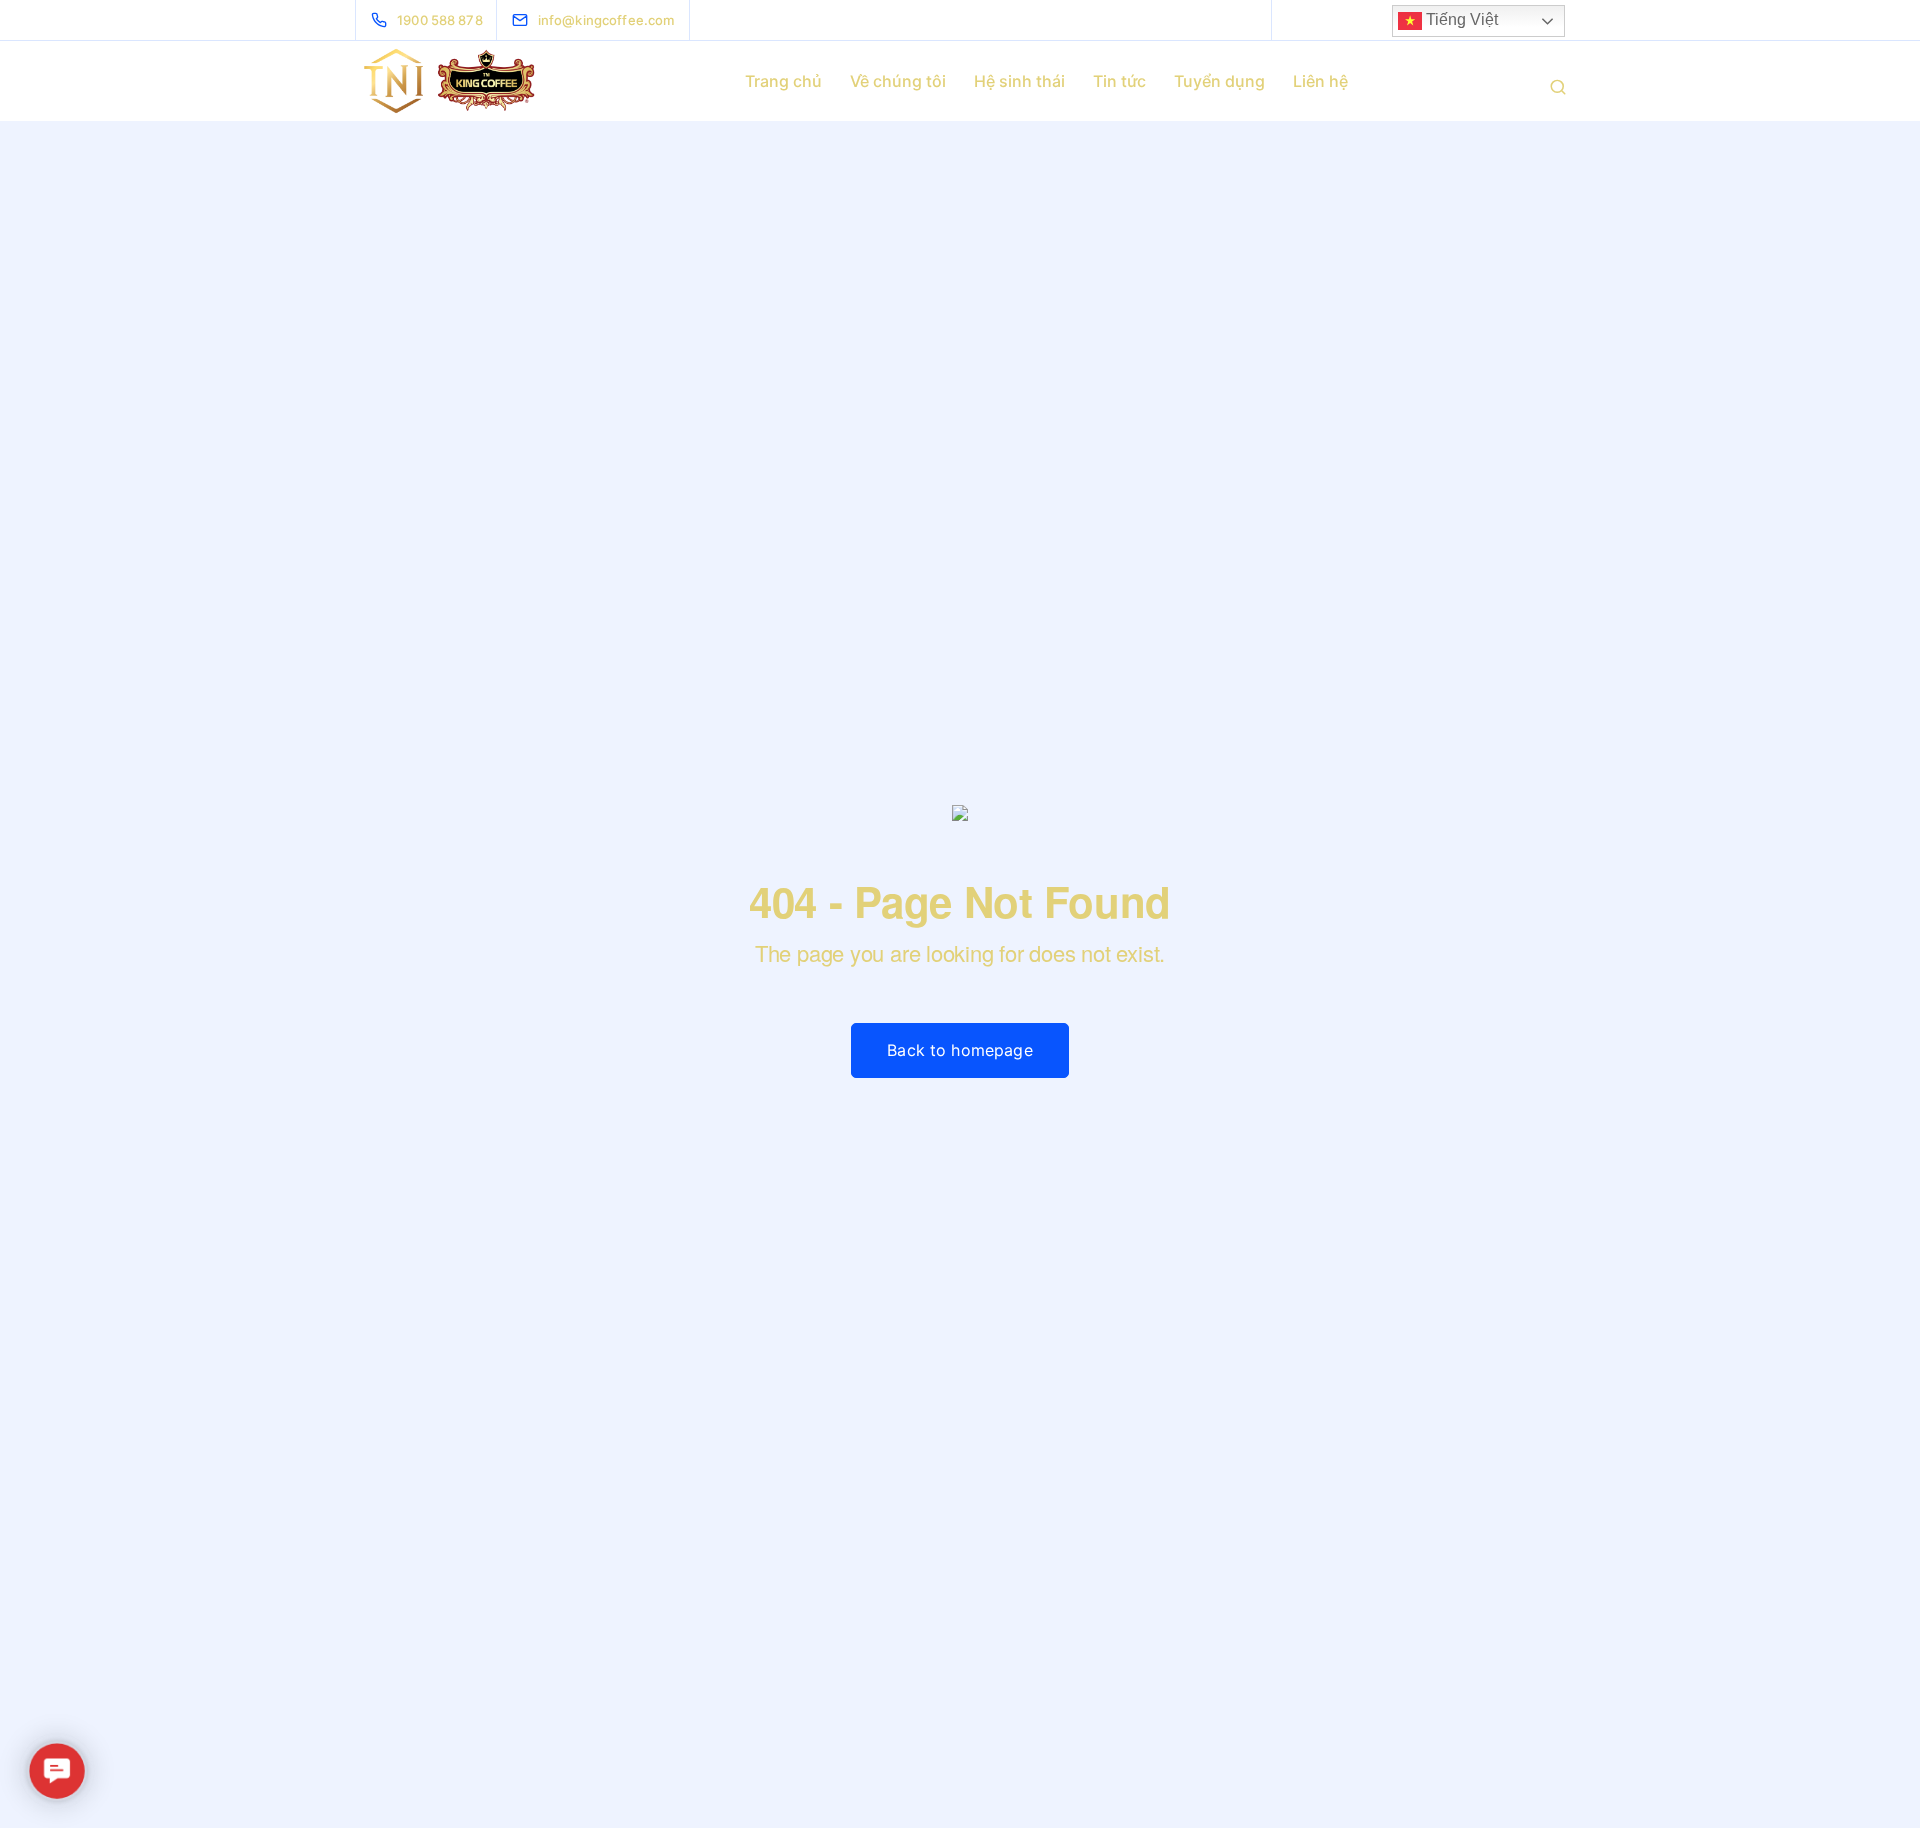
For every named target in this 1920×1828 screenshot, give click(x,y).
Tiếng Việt (1460, 19)
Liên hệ (1320, 81)
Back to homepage (960, 1050)
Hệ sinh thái (1019, 81)
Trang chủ (783, 81)
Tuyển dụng (1219, 81)
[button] (57, 1771)
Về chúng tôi (898, 81)
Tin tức (1119, 81)
